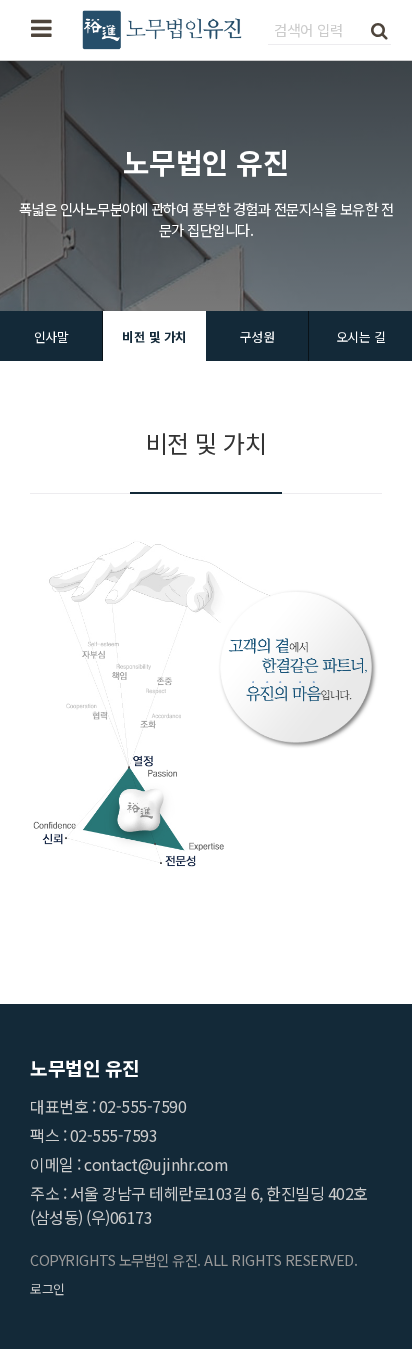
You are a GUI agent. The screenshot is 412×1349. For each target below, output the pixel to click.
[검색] (379, 29)
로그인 (47, 1288)
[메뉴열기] (41, 30)
